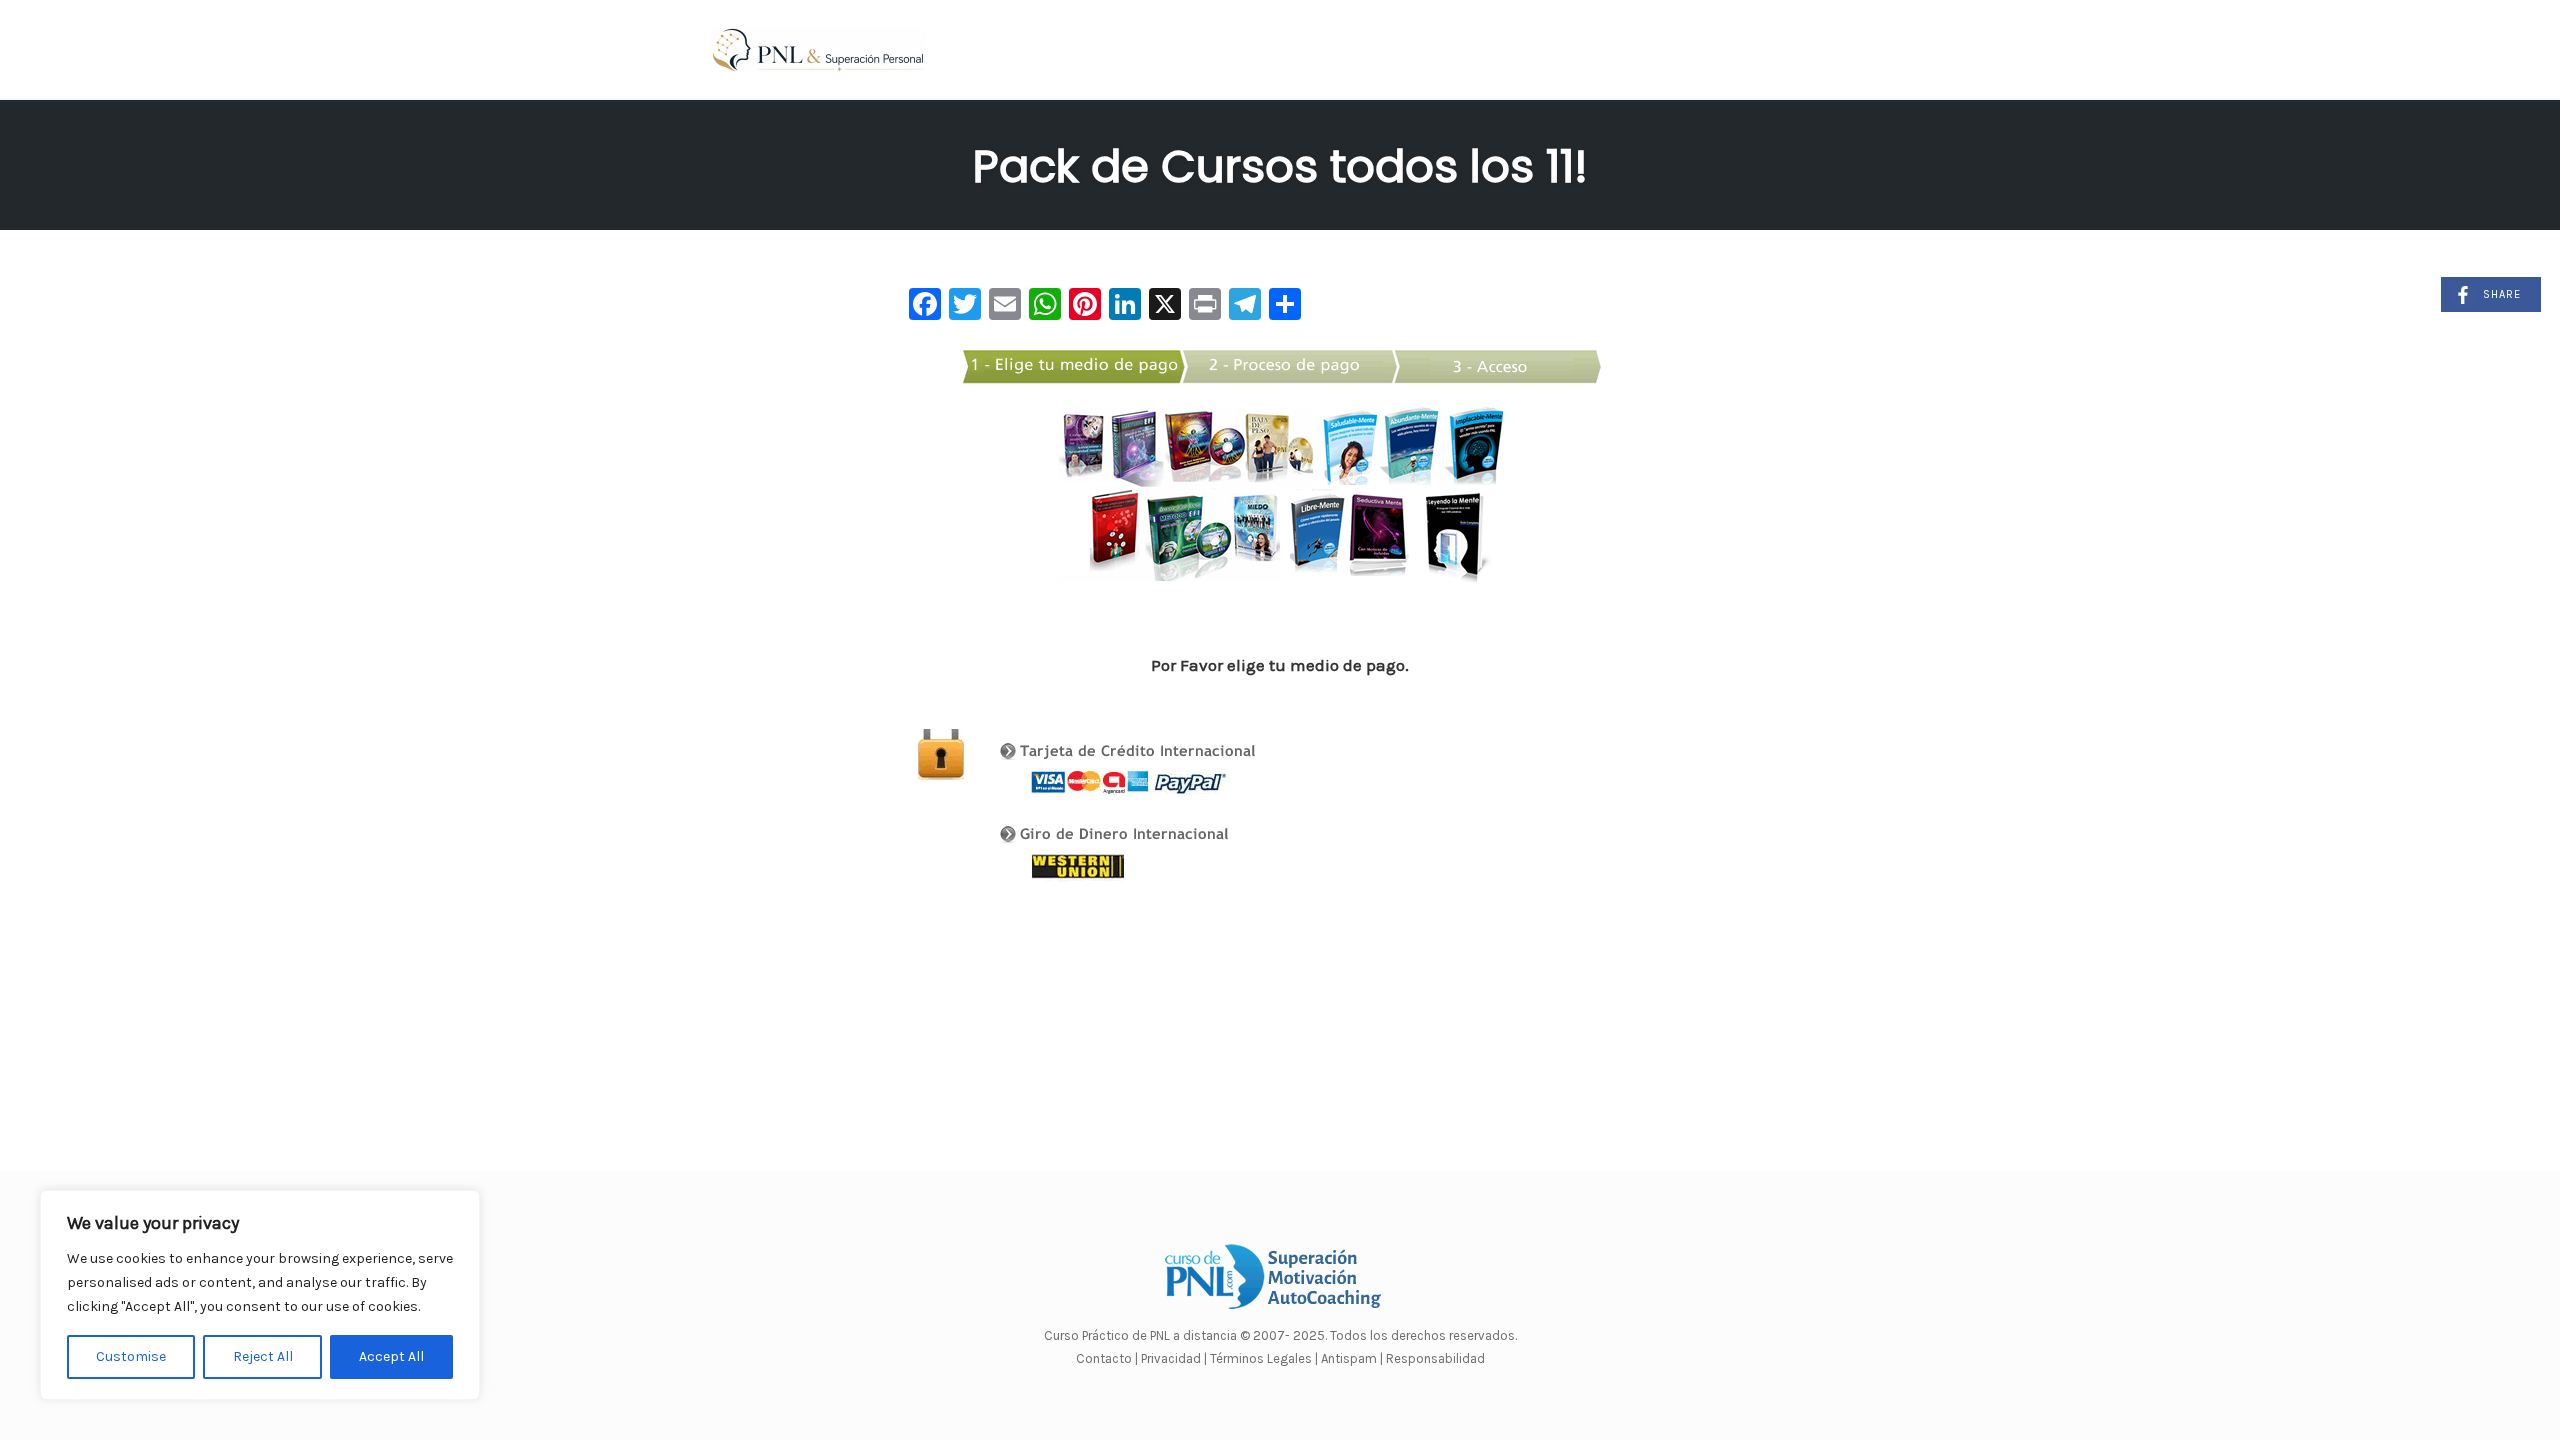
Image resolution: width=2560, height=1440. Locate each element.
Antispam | (1352, 1358)
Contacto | (1108, 1358)
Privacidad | (1174, 1358)
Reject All (263, 1356)
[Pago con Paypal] (1203, 762)
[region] (260, 1295)
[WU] (1203, 849)
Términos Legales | (1264, 1358)
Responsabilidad (1435, 1358)
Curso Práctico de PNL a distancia (1140, 1335)
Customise (131, 1356)
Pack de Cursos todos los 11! (1280, 166)
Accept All (391, 1356)
